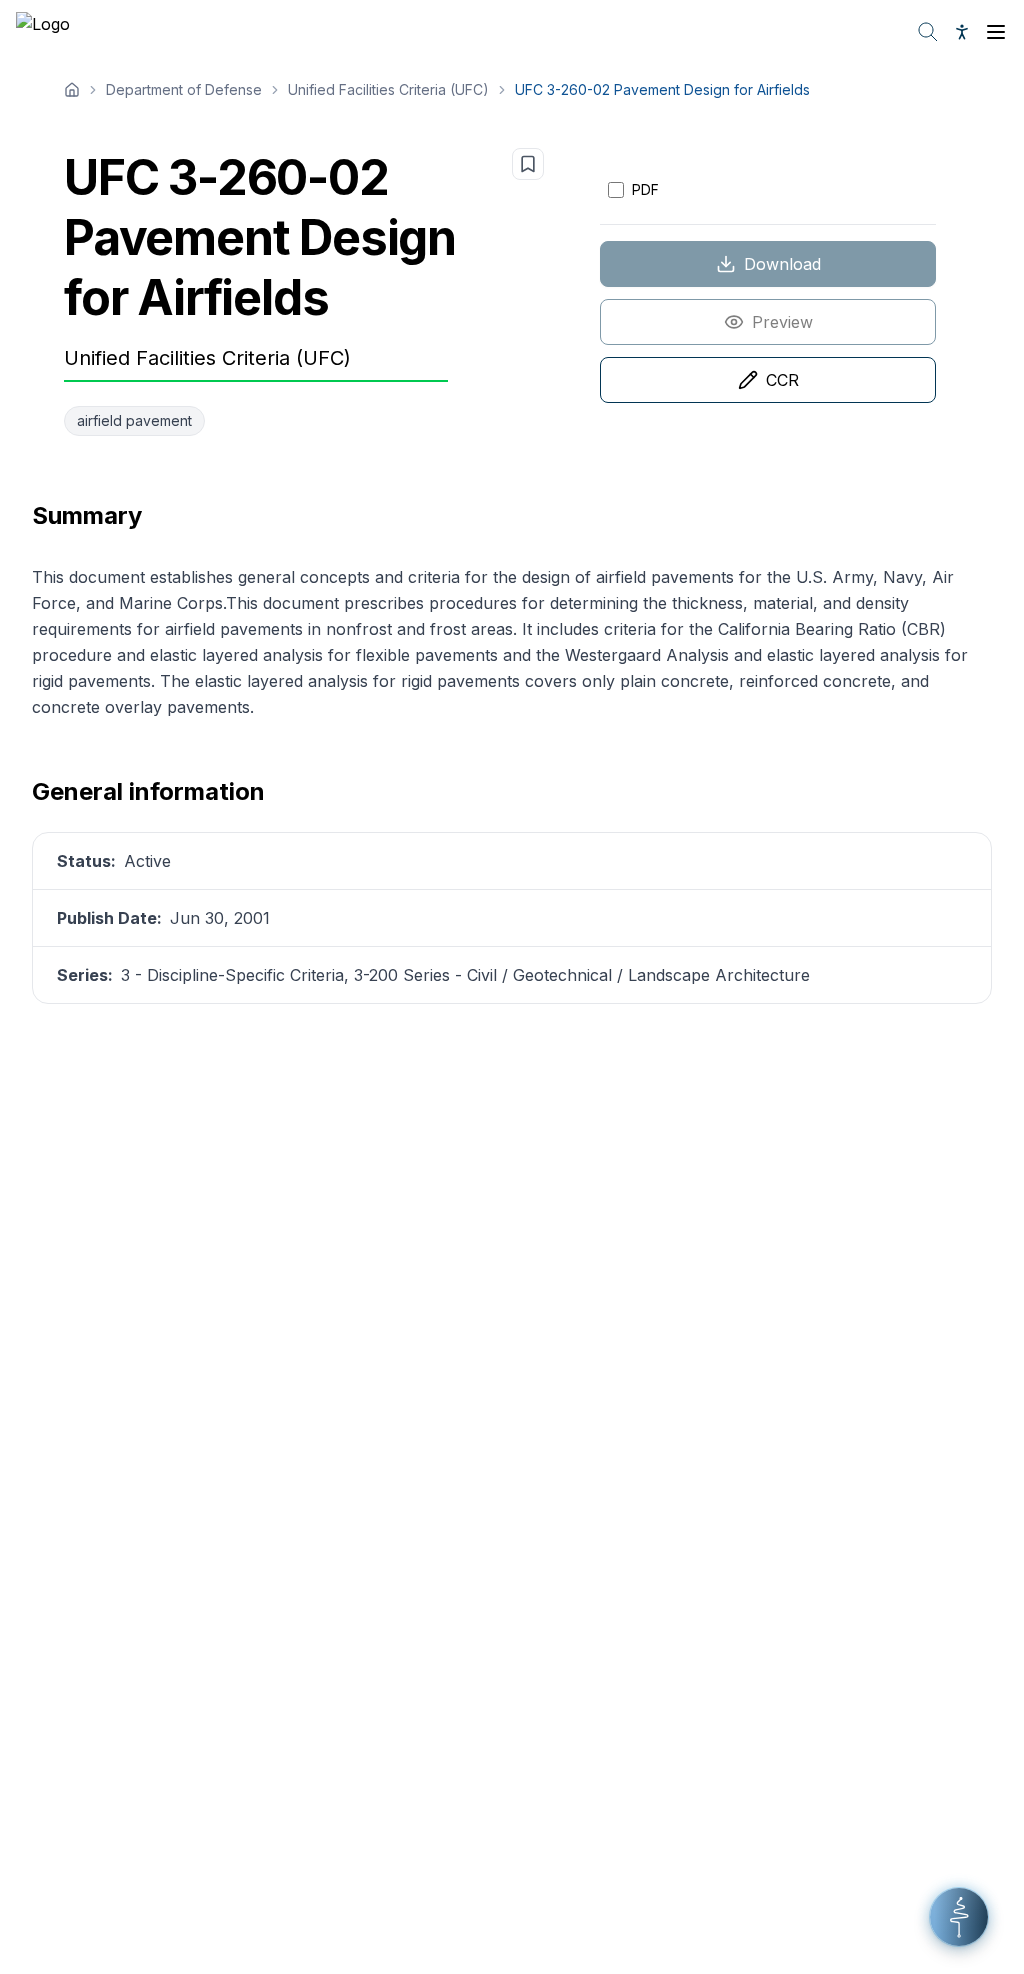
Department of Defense (184, 89)
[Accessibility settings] (962, 32)
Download (782, 264)
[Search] (928, 32)
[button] (959, 1917)
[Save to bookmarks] (528, 164)
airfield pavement (134, 420)
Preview (782, 322)
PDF (645, 189)
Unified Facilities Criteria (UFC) (388, 89)
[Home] (72, 90)
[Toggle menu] (996, 32)
